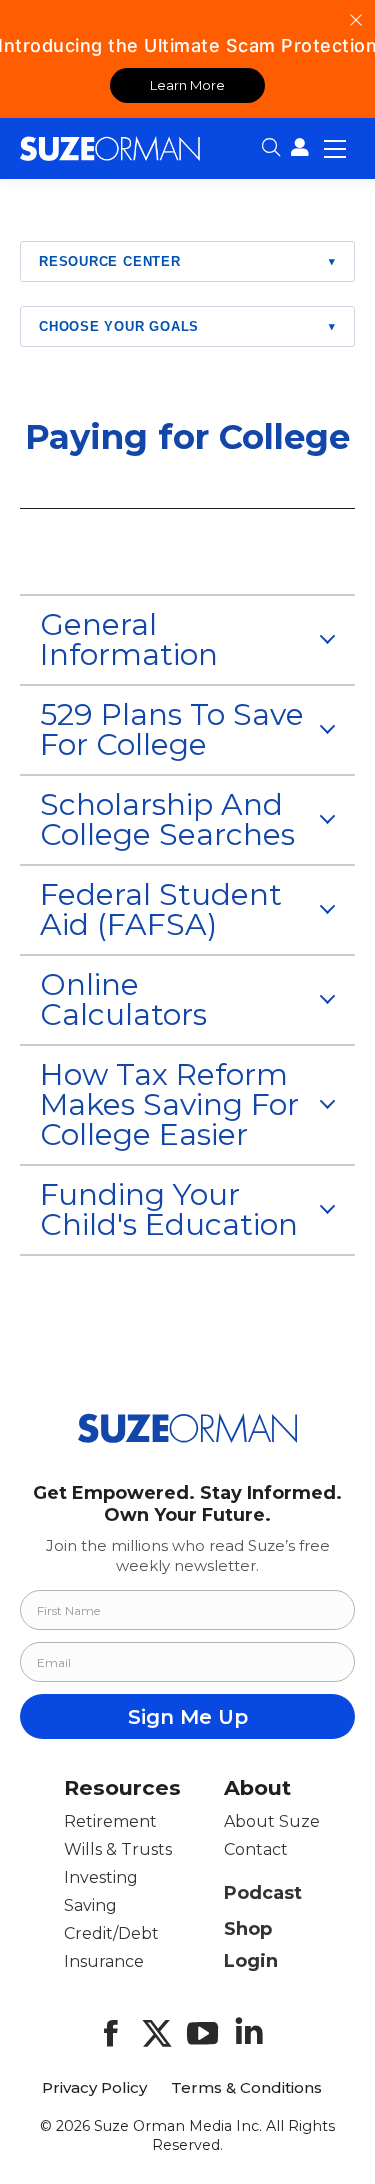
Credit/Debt (111, 1933)
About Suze (272, 1821)
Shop (248, 1929)
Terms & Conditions (246, 2088)
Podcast (263, 1893)
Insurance (104, 1961)
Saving (90, 1905)
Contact (256, 1849)
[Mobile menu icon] (335, 148)
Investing (101, 1877)
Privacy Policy (94, 2088)
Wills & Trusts (118, 1849)
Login (251, 1961)
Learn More (187, 85)
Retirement (110, 1821)
